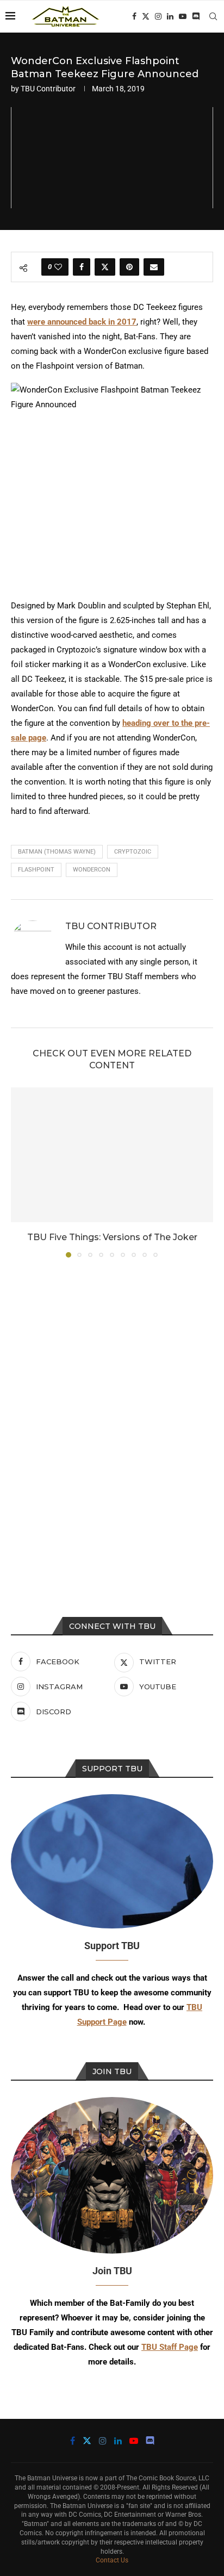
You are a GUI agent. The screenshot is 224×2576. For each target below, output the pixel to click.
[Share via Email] (154, 267)
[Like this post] (58, 267)
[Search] (213, 16)
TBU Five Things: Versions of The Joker (112, 1237)
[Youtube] (183, 16)
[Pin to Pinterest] (129, 267)
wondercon (92, 870)
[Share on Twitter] (105, 267)
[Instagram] (158, 16)
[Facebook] (134, 16)
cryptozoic (133, 852)
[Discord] (196, 16)
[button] (20, 1172)
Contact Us (112, 2560)
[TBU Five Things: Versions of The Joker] (112, 1155)
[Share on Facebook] (82, 267)
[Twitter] (146, 16)
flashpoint (36, 870)
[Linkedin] (170, 16)
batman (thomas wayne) (57, 852)
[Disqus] (112, 1413)
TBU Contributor (48, 89)
